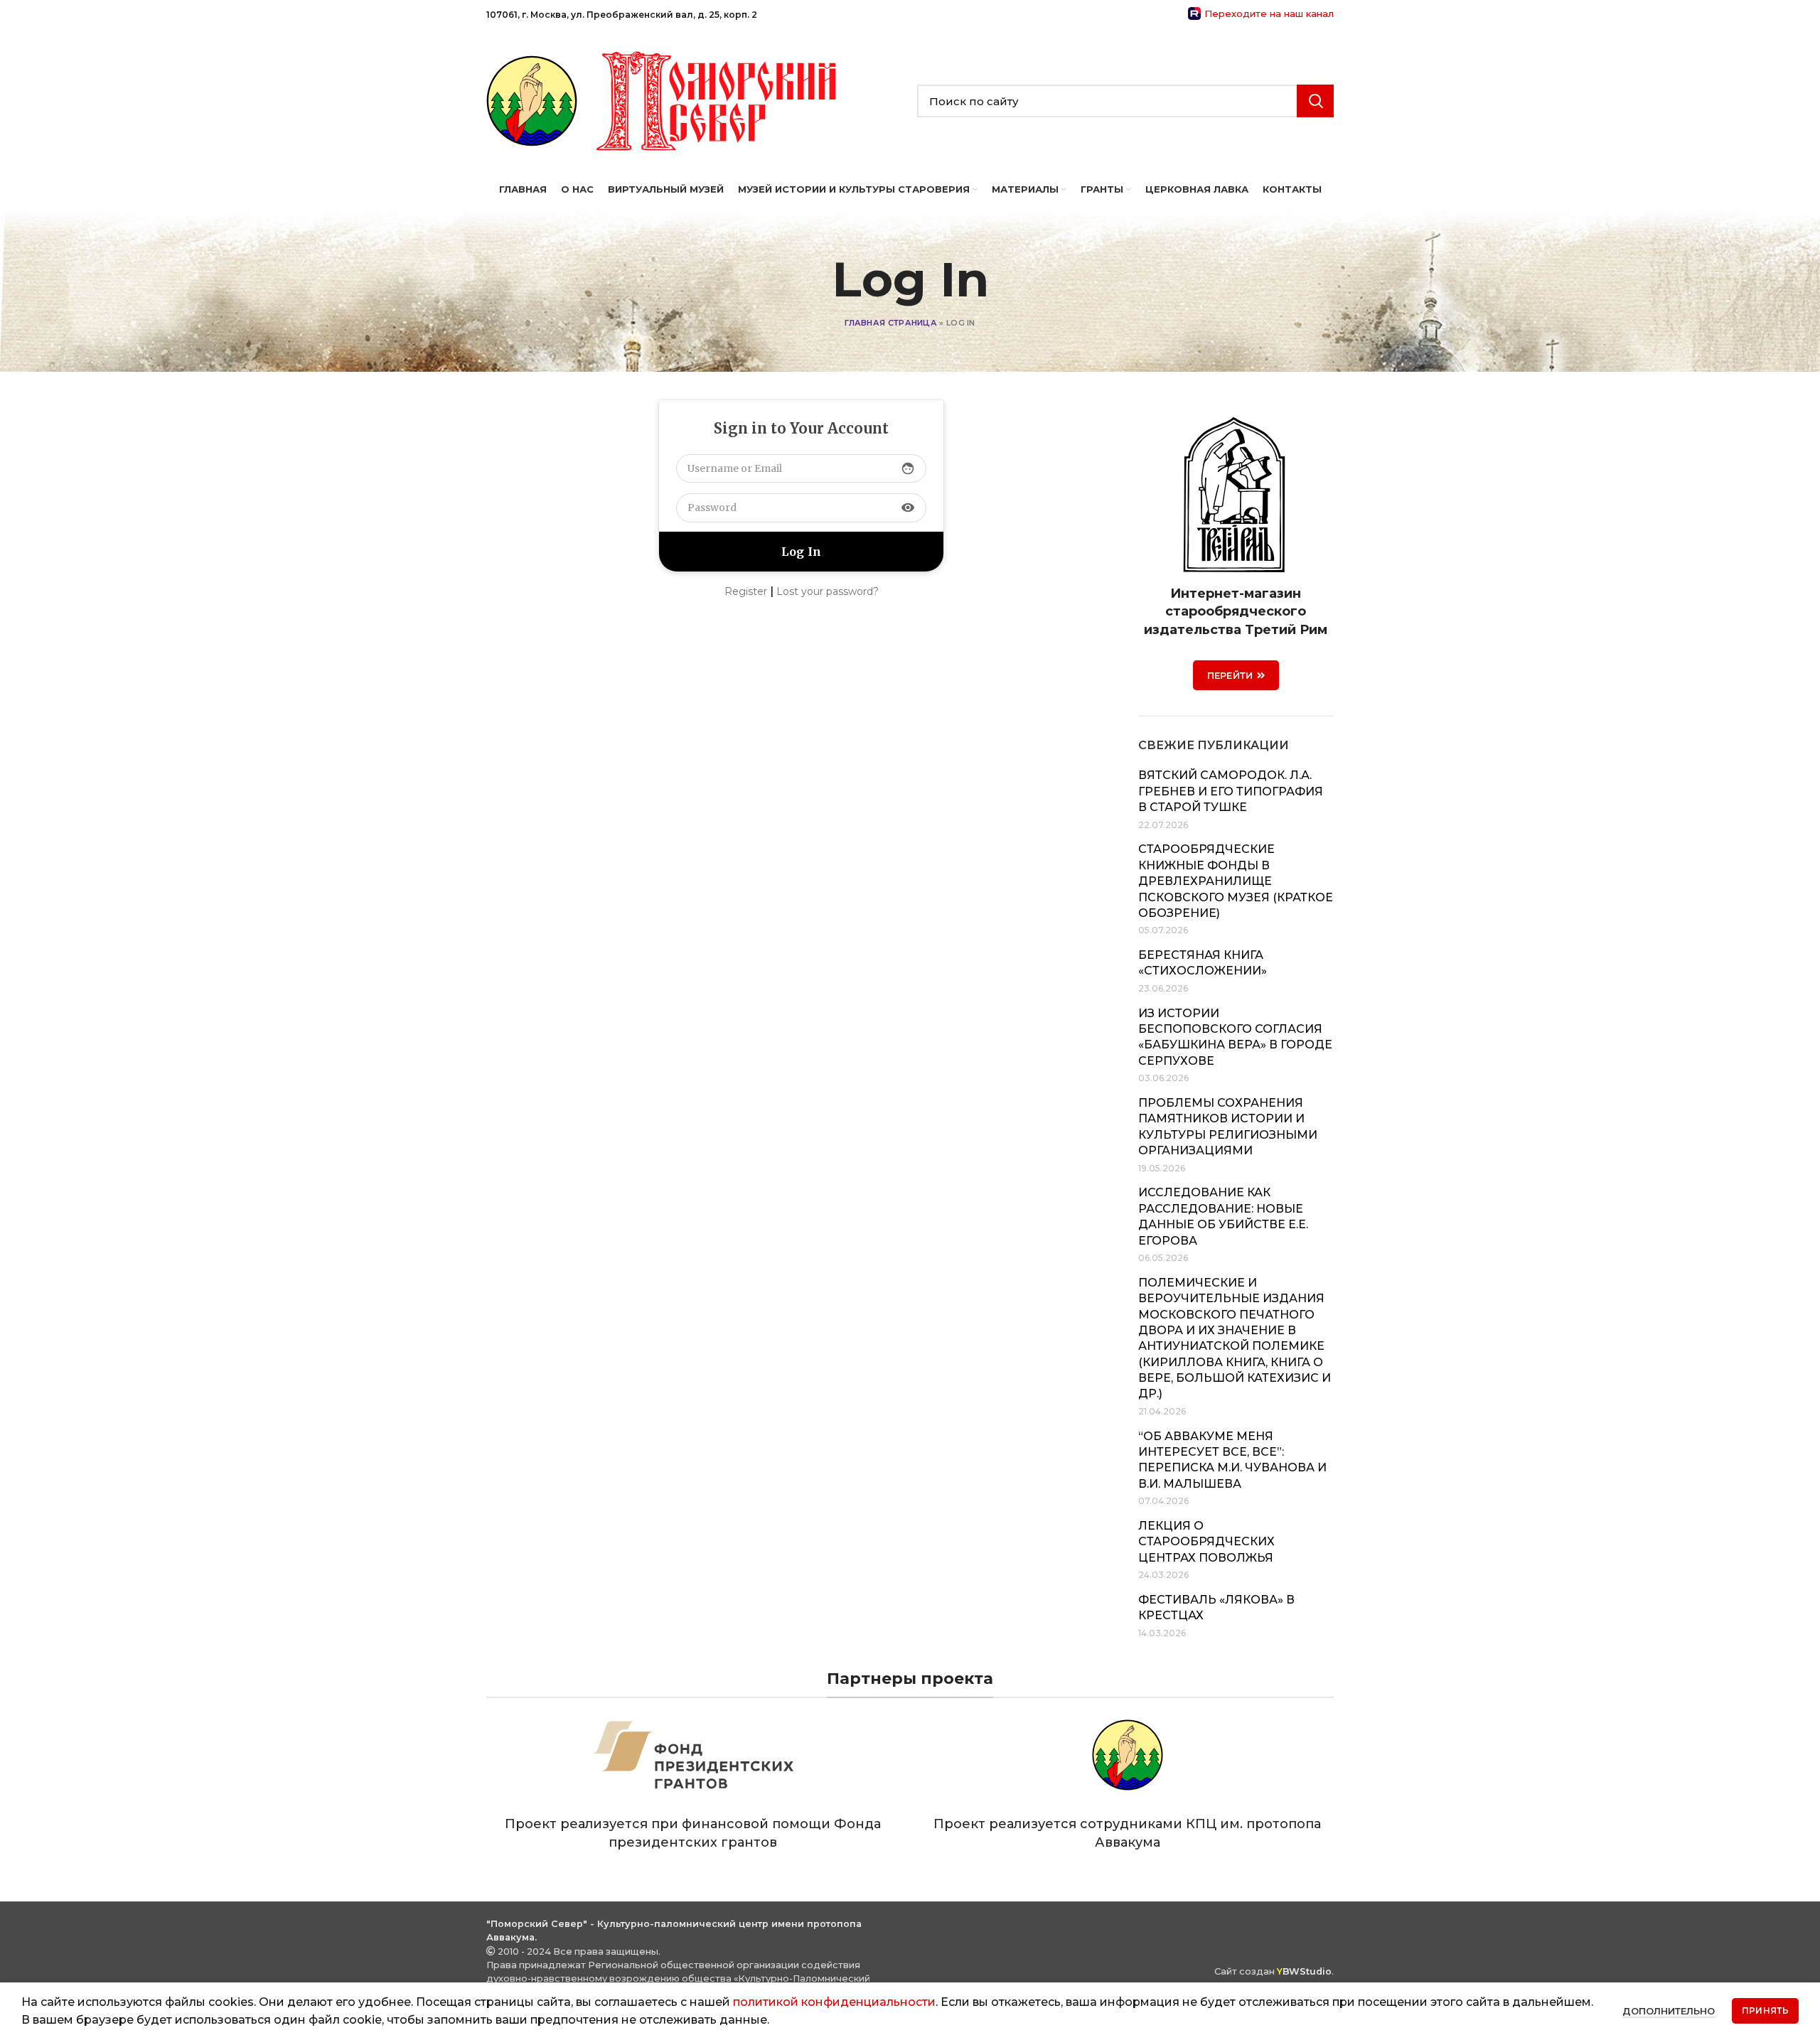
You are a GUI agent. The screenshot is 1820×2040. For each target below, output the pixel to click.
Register (746, 591)
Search (1315, 101)
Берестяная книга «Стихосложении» (1203, 963)
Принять (1765, 2011)
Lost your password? (828, 591)
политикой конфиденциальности (834, 2002)
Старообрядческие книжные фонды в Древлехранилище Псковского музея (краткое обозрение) (1236, 881)
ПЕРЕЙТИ (1230, 675)
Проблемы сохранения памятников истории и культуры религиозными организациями (1228, 1127)
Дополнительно (1669, 2011)
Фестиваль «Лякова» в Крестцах (1216, 1607)
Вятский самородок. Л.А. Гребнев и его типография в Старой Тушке (1231, 791)
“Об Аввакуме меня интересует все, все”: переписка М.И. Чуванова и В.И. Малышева (1232, 1460)
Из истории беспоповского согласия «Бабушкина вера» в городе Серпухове (1235, 1037)
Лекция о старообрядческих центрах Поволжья (1206, 1542)
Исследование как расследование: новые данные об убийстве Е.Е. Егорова (1223, 1216)
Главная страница (891, 323)
